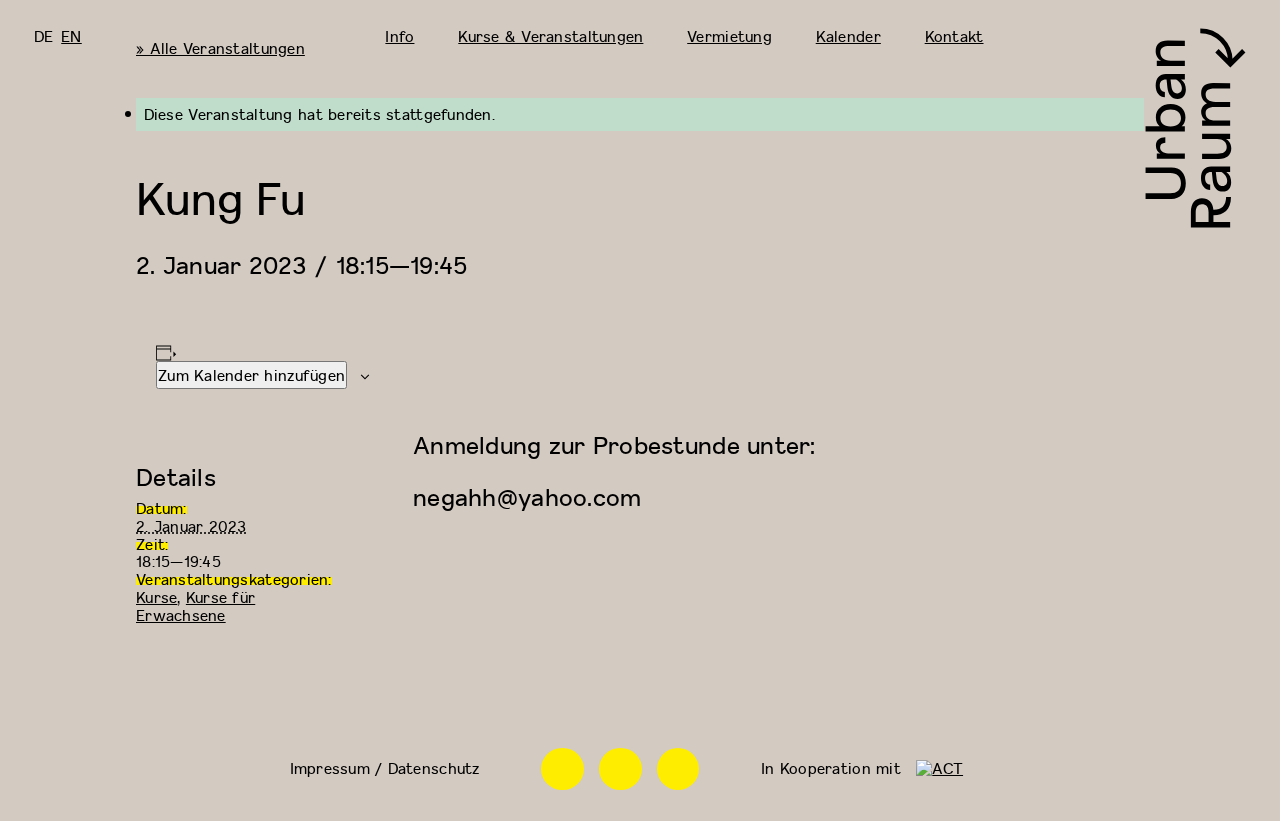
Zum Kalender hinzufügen (251, 375)
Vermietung (729, 36)
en (71, 36)
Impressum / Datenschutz (385, 768)
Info (399, 36)
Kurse (156, 597)
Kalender (848, 36)
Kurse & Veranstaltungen (550, 36)
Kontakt (954, 36)
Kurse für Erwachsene (195, 606)
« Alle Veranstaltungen (220, 48)
